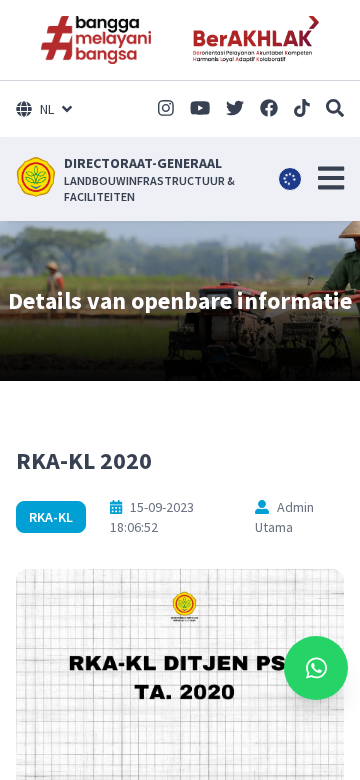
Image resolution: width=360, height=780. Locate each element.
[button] (331, 178)
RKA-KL (51, 517)
